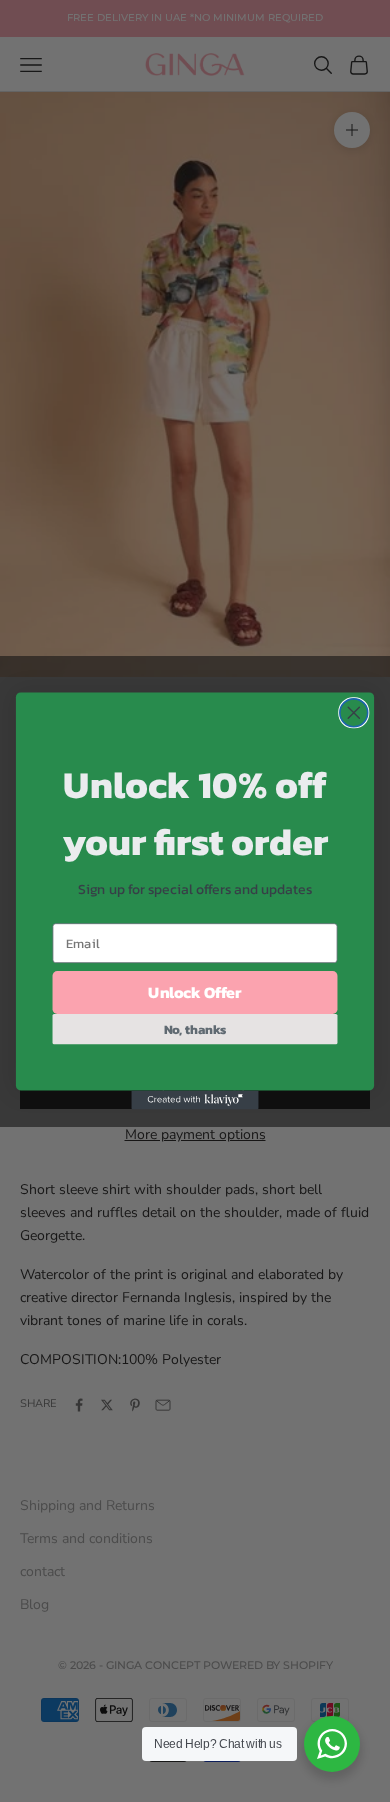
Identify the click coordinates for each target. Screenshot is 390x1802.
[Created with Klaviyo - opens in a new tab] (194, 1099)
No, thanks (195, 1028)
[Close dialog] (354, 713)
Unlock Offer (194, 992)
